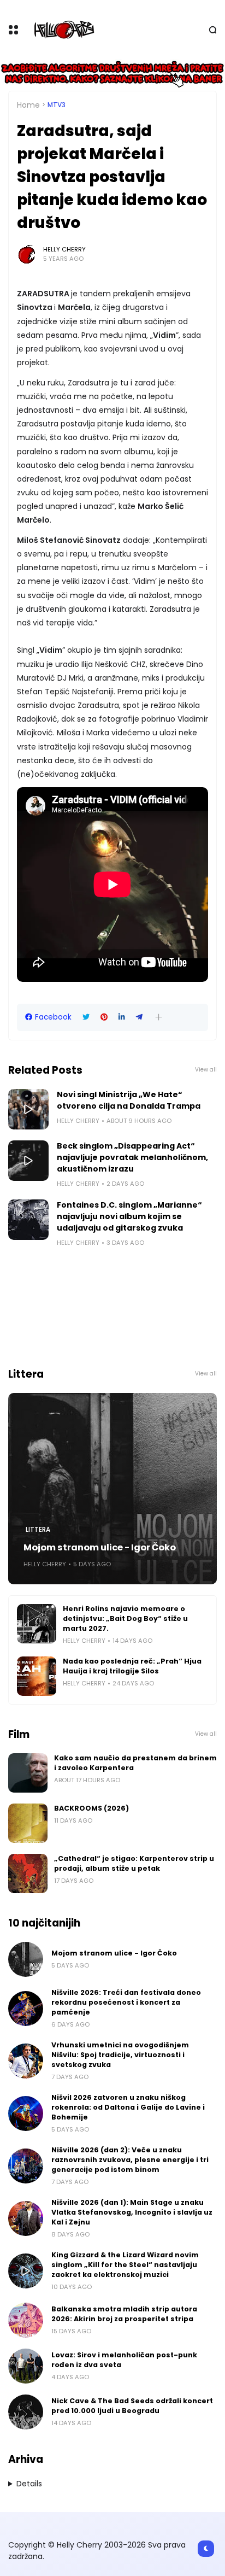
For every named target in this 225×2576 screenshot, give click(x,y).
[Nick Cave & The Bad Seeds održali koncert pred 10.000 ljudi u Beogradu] (26, 2412)
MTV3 (57, 105)
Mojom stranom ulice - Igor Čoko (100, 1547)
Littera (38, 1530)
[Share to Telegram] (139, 1017)
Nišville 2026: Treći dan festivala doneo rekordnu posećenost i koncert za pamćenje (126, 2002)
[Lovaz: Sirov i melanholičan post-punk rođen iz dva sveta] (26, 2366)
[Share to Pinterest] (104, 1017)
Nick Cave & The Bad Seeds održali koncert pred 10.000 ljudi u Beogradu (132, 2406)
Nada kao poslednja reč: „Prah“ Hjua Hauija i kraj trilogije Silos (132, 1666)
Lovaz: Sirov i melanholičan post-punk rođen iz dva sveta (124, 2360)
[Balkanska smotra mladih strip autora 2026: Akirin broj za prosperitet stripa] (26, 2320)
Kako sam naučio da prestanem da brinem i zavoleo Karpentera (135, 1763)
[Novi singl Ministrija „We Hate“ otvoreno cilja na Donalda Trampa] (28, 1109)
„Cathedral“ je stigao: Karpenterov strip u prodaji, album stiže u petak (134, 1863)
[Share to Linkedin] (122, 1017)
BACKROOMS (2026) (91, 1808)
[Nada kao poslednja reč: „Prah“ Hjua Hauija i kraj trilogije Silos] (37, 1676)
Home (28, 105)
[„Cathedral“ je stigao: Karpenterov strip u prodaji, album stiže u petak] (28, 1874)
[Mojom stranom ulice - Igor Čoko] (112, 1489)
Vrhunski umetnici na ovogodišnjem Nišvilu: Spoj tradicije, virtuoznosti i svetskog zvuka (120, 2055)
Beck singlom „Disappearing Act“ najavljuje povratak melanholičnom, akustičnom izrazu (132, 1157)
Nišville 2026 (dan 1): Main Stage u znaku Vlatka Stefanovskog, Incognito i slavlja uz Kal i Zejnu (132, 2212)
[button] (159, 1017)
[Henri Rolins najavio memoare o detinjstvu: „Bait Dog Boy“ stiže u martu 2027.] (37, 1624)
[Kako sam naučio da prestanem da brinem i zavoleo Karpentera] (28, 1773)
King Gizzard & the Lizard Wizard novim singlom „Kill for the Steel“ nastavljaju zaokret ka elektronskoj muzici (125, 2265)
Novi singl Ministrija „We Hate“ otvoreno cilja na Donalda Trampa (129, 1100)
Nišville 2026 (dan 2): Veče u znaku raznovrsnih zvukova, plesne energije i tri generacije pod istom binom (130, 2160)
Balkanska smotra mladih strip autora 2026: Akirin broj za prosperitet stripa (124, 2314)
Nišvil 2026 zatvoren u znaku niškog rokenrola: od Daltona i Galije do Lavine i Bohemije (128, 2107)
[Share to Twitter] (86, 1017)
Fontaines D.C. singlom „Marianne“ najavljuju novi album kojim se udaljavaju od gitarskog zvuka (129, 1216)
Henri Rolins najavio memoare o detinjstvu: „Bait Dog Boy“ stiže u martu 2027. (125, 1618)
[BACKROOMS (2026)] (28, 1823)
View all (206, 1070)
